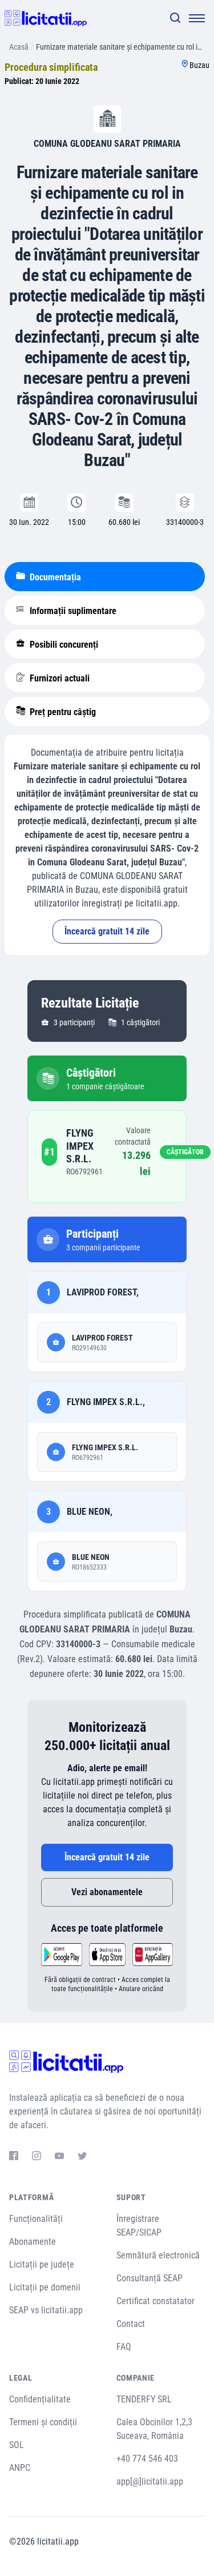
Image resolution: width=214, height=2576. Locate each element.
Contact (131, 2324)
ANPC (20, 2468)
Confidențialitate (40, 2399)
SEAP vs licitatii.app (46, 2310)
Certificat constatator (156, 2301)
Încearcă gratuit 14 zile (107, 931)
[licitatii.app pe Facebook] (14, 2157)
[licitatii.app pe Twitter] (82, 2157)
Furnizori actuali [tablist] (58, 678)
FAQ (124, 2347)
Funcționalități (36, 2219)
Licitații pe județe (42, 2264)
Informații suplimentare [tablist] (72, 611)
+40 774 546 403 (147, 2459)
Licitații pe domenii (45, 2287)
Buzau (199, 65)
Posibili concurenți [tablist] (63, 645)
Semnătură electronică (158, 2255)
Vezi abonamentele (107, 1892)
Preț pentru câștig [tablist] (62, 712)
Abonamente (33, 2242)
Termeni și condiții (43, 2422)
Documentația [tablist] (54, 577)
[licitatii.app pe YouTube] (59, 2157)
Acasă (19, 47)
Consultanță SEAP (150, 2278)
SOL (17, 2445)
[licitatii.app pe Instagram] (37, 2157)
